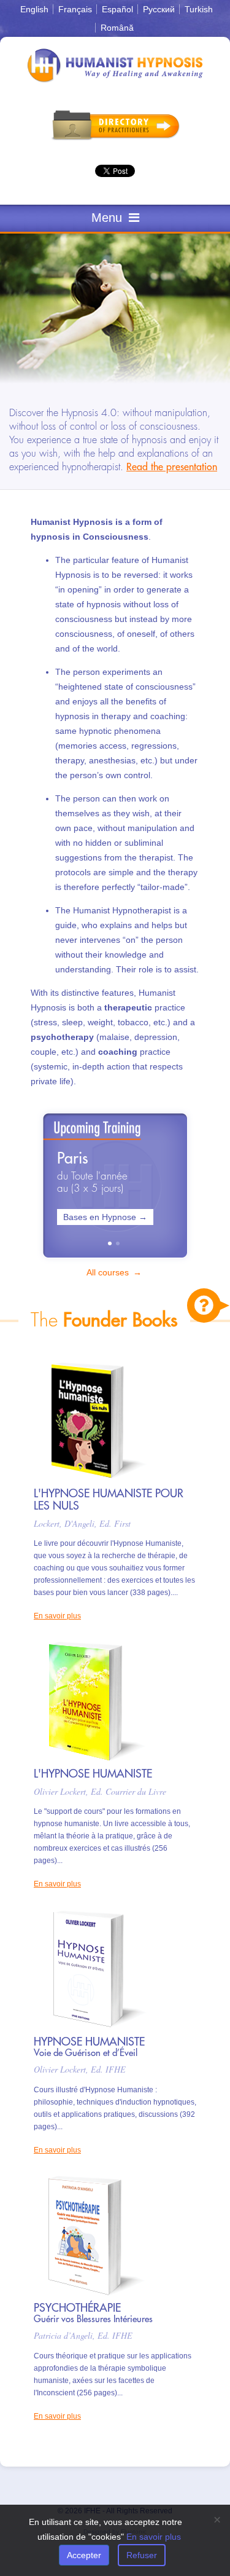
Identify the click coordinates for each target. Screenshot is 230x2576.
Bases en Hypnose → (105, 1217)
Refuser (142, 2555)
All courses (109, 1272)
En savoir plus (57, 1616)
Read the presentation (172, 467)
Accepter (84, 2555)
